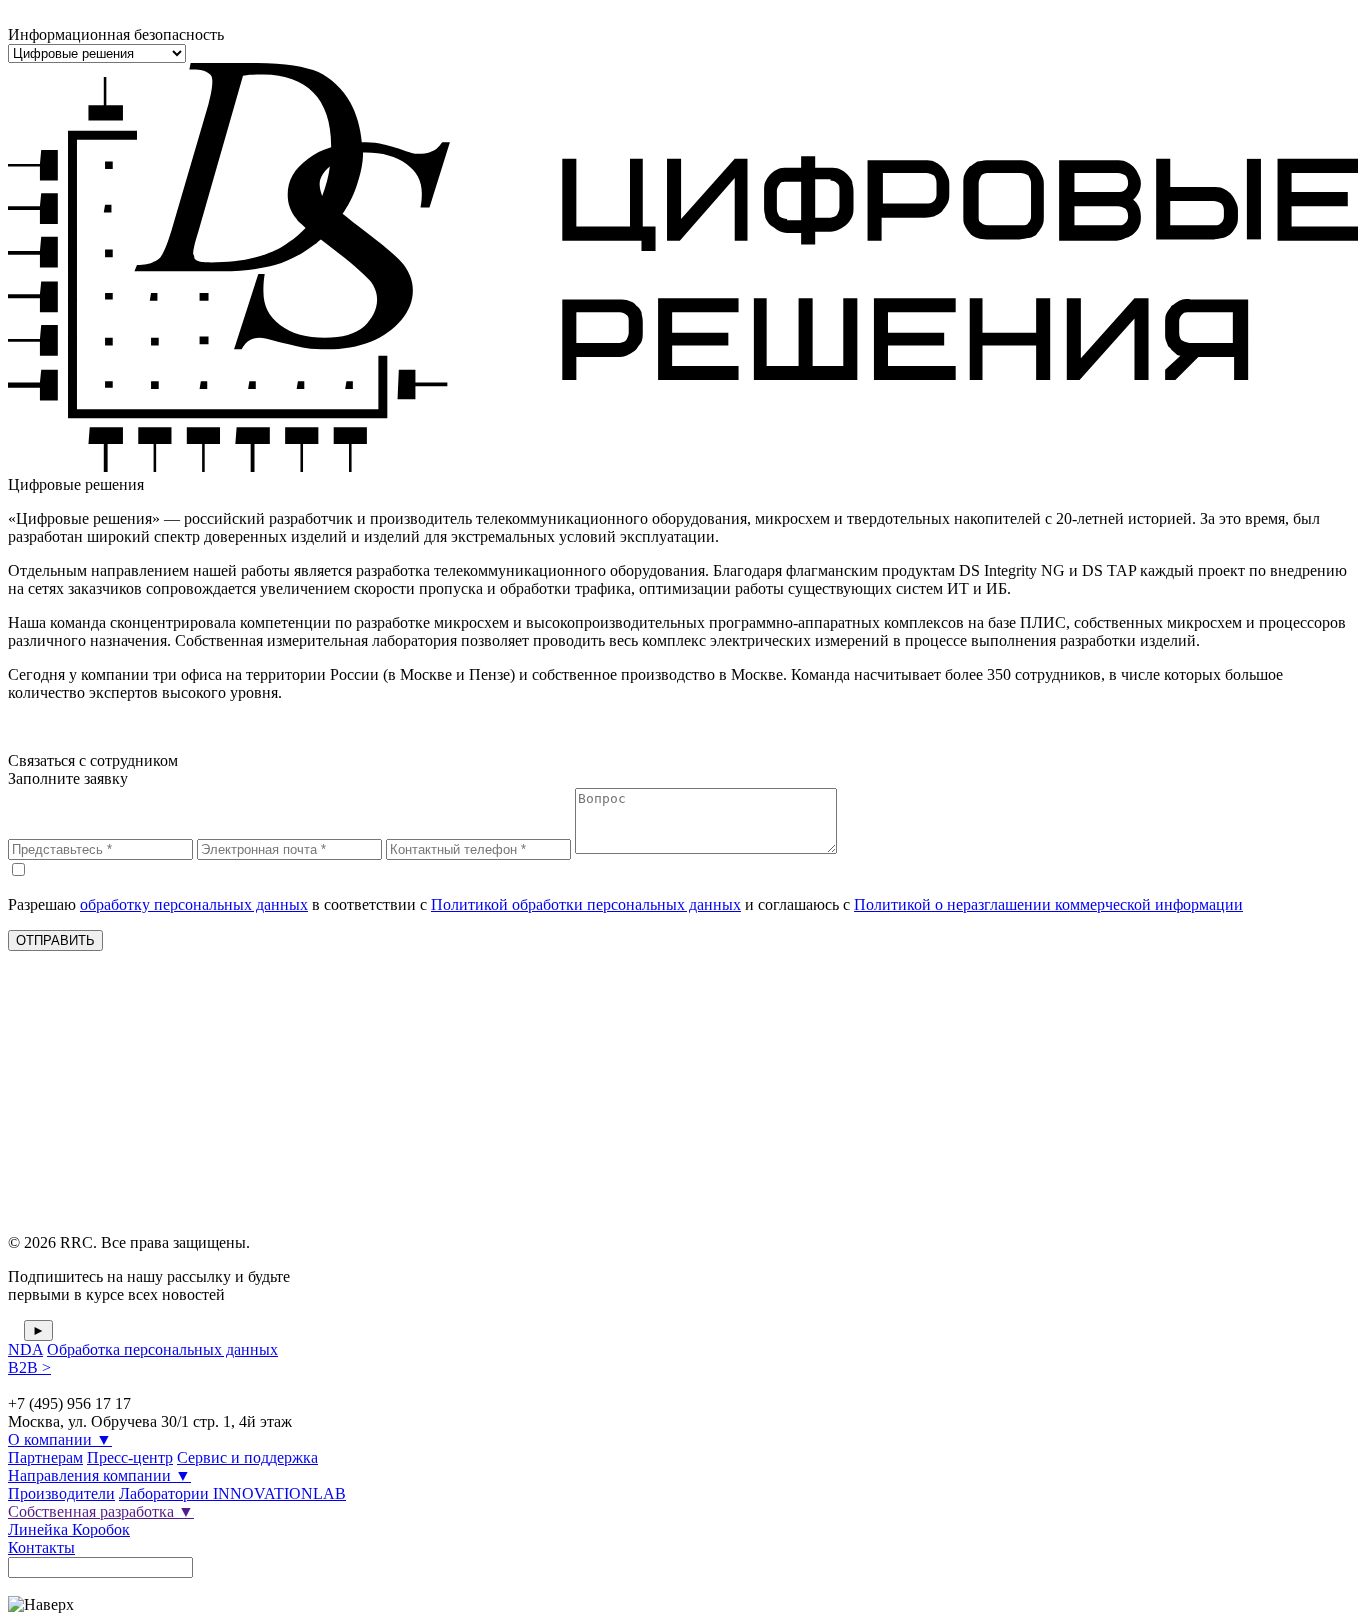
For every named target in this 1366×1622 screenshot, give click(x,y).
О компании (60, 1439)
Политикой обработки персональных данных (586, 904)
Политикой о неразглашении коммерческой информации (1048, 904)
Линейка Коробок (69, 1529)
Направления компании (99, 1475)
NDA (25, 1349)
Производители (61, 1493)
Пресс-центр (130, 1457)
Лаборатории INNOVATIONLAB (232, 1493)
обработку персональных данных (194, 904)
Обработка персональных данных (162, 1349)
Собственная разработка (101, 1511)
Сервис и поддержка (247, 1457)
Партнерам (45, 1457)
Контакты (41, 1547)
